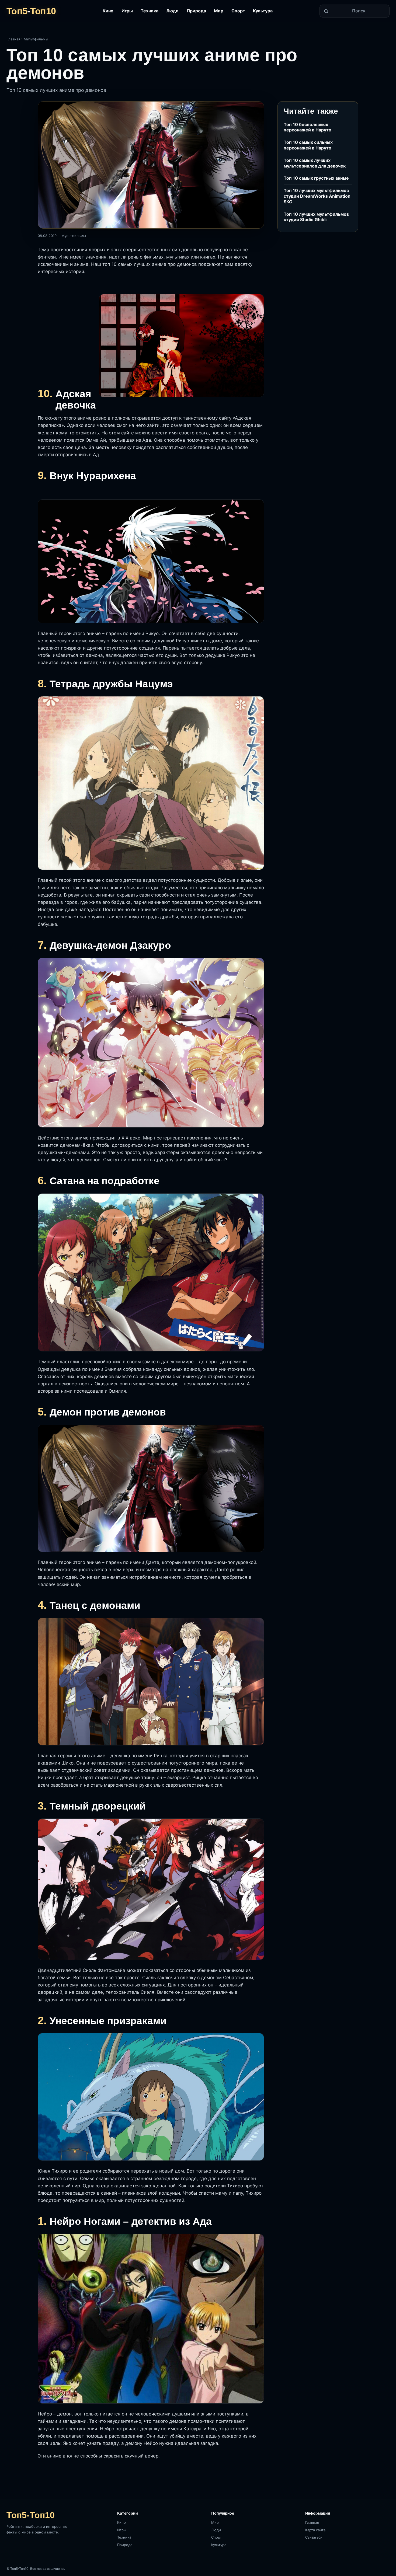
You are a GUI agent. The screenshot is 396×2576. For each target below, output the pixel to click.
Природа (196, 11)
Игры (127, 11)
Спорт (238, 11)
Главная (13, 39)
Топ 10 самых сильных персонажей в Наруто (308, 145)
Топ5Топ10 (31, 11)
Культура (263, 11)
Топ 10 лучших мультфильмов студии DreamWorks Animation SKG (317, 196)
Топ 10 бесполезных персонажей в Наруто (308, 127)
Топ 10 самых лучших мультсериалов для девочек (315, 163)
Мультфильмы (36, 39)
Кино (108, 11)
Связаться (314, 2537)
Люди (172, 11)
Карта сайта (315, 2530)
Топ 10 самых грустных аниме (316, 178)
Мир (219, 11)
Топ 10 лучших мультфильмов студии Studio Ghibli (316, 217)
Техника (150, 11)
